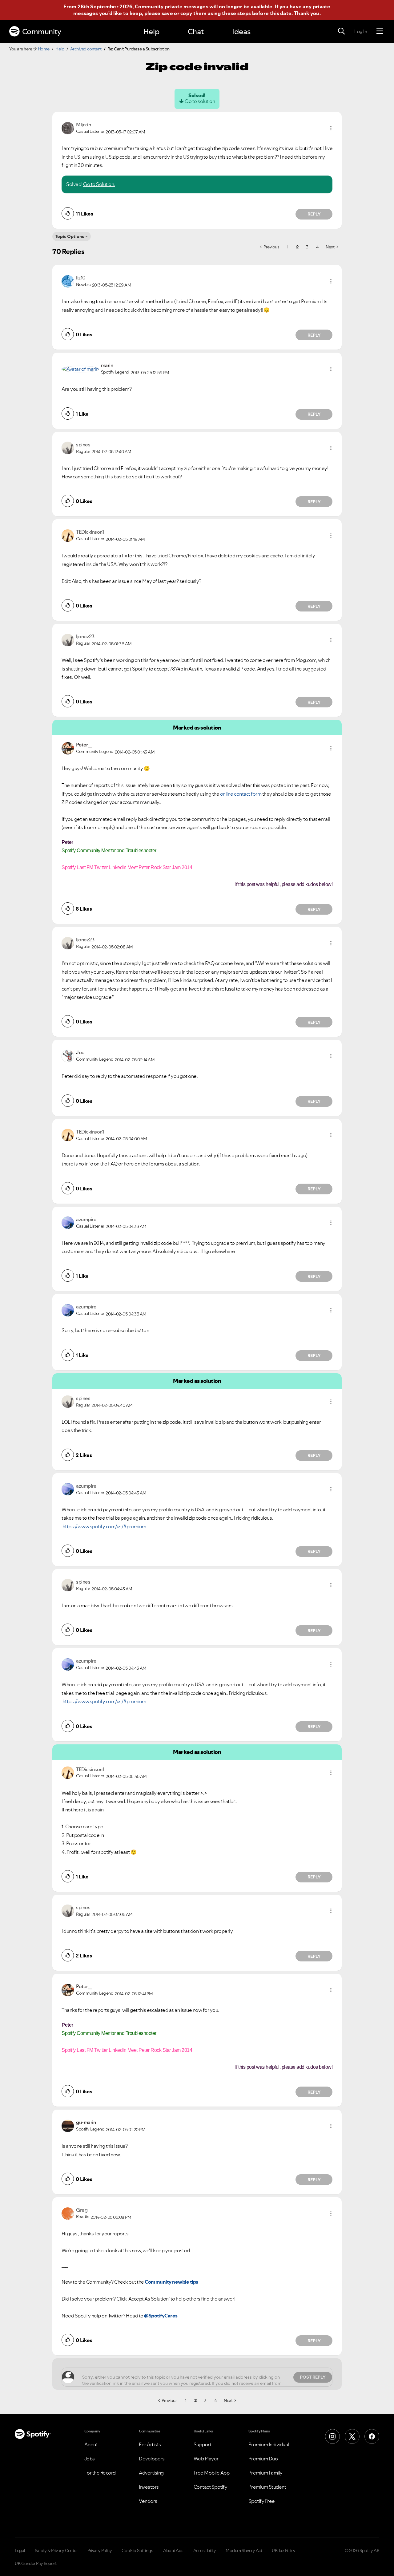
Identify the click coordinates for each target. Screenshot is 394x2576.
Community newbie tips (171, 2282)
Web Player (206, 2459)
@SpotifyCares (161, 2316)
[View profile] (68, 128)
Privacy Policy (100, 2550)
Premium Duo (263, 2459)
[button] (331, 128)
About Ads (173, 2550)
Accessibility (205, 2550)
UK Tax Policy (284, 2550)
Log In (361, 31)
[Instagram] (332, 2436)
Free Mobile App (212, 2473)
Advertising (151, 2473)
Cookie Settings (137, 2550)
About (91, 2444)
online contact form (241, 794)
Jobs (90, 2459)
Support (203, 2444)
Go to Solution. (99, 184)
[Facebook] (372, 2436)
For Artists (150, 2444)
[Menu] (380, 31)
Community (42, 32)
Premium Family (265, 2473)
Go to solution (200, 101)
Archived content (86, 49)
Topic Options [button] (70, 236)
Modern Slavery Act (244, 2550)
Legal (20, 2550)
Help (151, 32)
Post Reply (313, 2377)
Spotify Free (262, 2501)
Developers (152, 2459)
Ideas (241, 32)
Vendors (148, 2501)
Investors (149, 2487)
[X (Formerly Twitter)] (352, 2436)
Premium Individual (269, 2444)
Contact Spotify (211, 2487)
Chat (196, 32)
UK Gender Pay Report (36, 2563)
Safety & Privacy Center (56, 2550)
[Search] (341, 31)
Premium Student (267, 2487)
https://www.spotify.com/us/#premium (104, 1526)
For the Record (100, 2473)
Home (44, 49)
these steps (236, 13)
